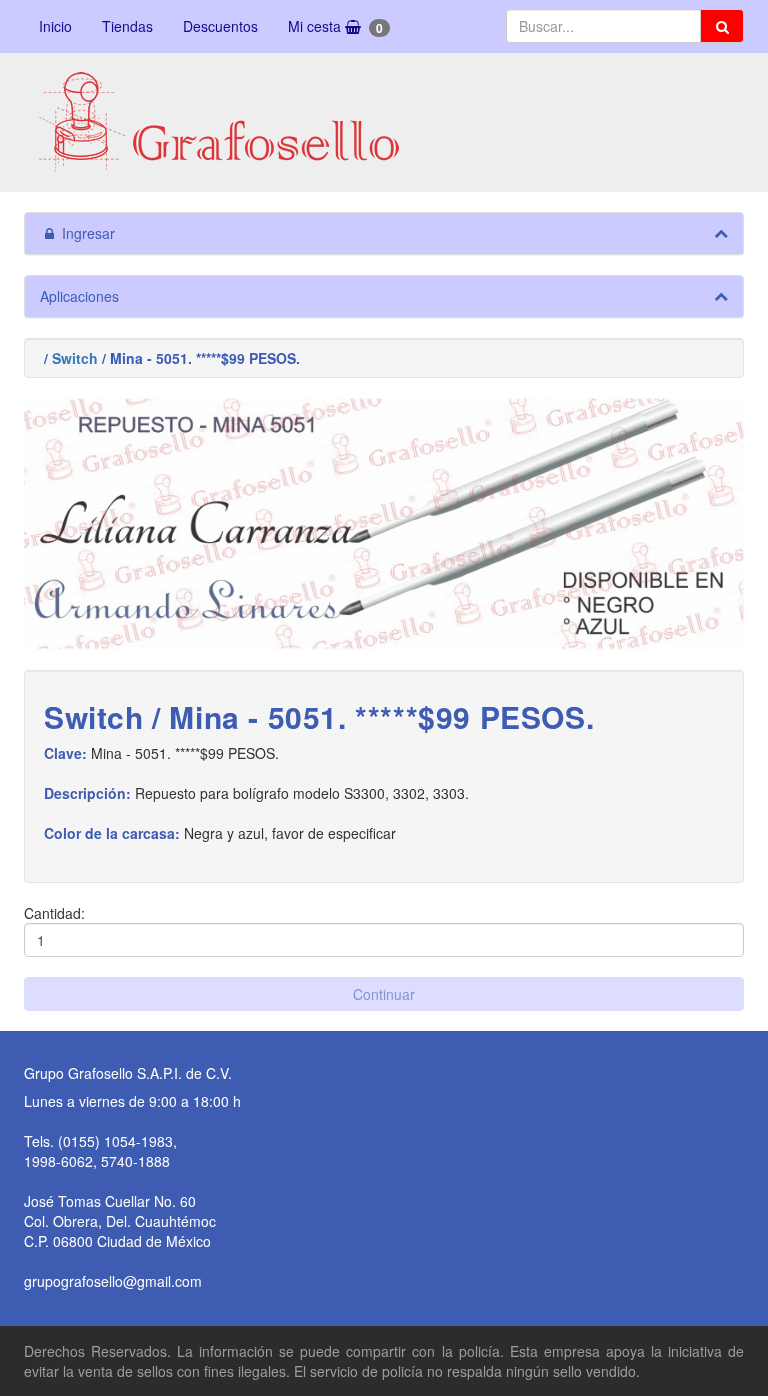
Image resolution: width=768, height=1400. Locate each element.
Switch (75, 358)
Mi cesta (335, 26)
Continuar (384, 994)
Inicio (55, 26)
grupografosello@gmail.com (113, 1281)
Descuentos (220, 26)
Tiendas (127, 26)
